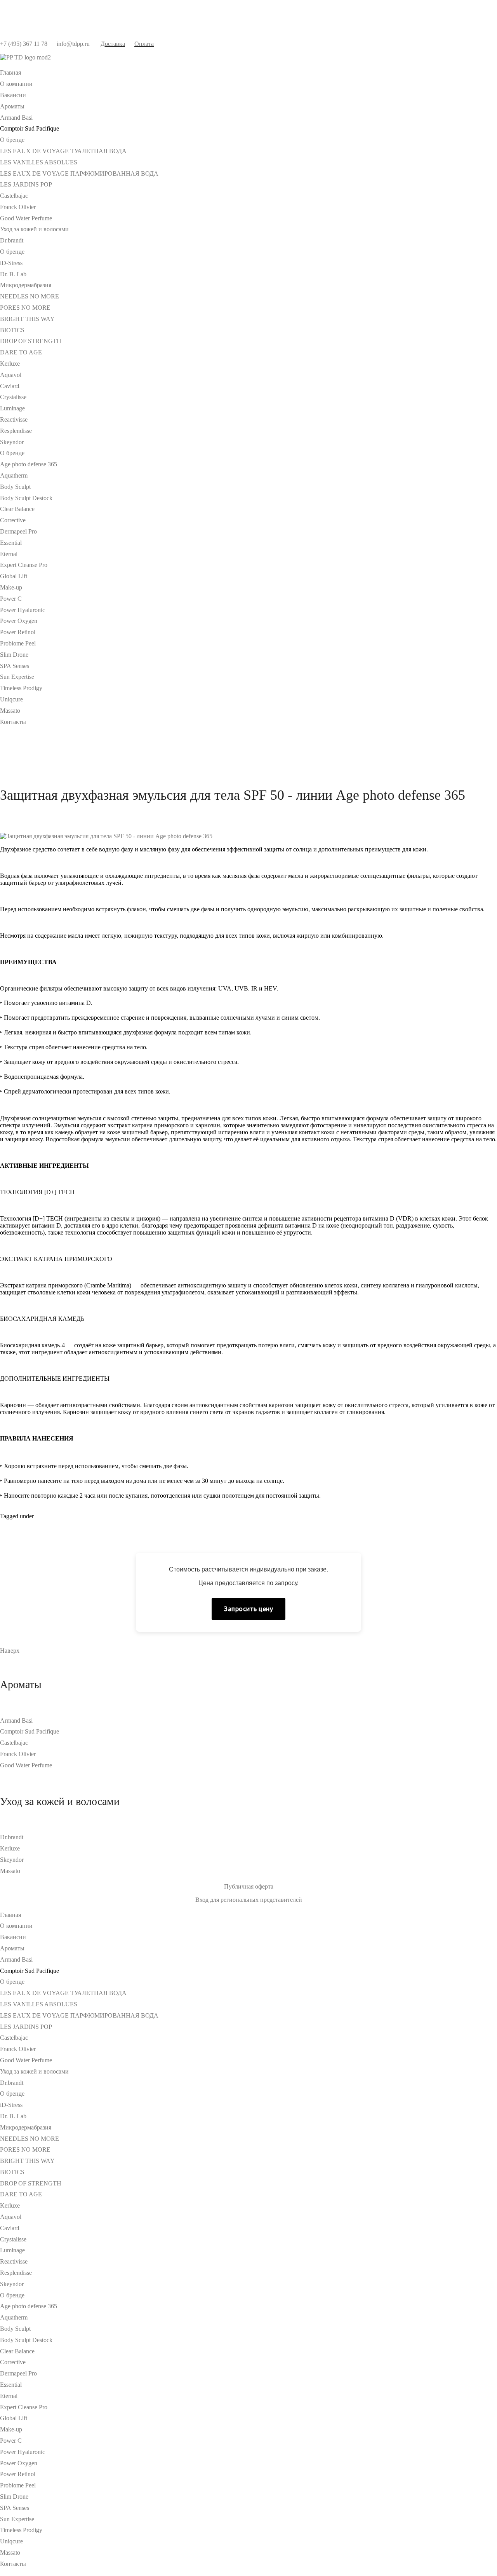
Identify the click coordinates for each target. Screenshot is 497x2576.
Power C (11, 599)
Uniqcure (11, 699)
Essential (11, 543)
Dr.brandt (12, 240)
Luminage (12, 408)
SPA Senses (15, 666)
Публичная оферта (249, 1886)
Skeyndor (12, 442)
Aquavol (11, 375)
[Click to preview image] (106, 836)
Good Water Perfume (26, 218)
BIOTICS (12, 330)
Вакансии (13, 95)
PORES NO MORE (25, 308)
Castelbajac (14, 196)
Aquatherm (14, 475)
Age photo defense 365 (29, 464)
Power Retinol (18, 632)
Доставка (113, 44)
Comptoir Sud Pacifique (30, 1731)
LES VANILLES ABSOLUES (39, 162)
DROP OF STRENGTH (31, 341)
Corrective (13, 520)
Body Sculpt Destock (26, 498)
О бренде (12, 140)
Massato (10, 711)
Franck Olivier (18, 207)
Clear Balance (17, 509)
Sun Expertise (17, 677)
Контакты (13, 722)
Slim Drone (14, 655)
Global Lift (14, 576)
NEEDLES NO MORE (30, 296)
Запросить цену (248, 1609)
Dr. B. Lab (13, 274)
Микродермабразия (26, 285)
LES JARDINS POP (26, 184)
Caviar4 (10, 386)
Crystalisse (13, 397)
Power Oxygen (19, 621)
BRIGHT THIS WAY (27, 319)
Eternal (9, 554)
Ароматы (12, 106)
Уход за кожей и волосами (34, 229)
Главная (10, 72)
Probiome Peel (18, 643)
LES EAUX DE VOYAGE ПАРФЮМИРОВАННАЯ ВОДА (79, 174)
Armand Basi (16, 118)
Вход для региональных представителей (249, 1900)
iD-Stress (11, 263)
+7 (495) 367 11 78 (24, 44)
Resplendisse (16, 431)
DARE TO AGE (21, 352)
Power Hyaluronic (23, 610)
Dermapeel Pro (18, 531)
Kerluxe (10, 364)
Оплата (144, 44)
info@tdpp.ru (73, 44)
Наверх (10, 1651)
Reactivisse (14, 419)
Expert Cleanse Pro (24, 565)
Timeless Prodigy (21, 688)
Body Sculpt (15, 487)
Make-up (11, 587)
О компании (16, 84)
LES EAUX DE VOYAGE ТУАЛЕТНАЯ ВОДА (63, 151)
